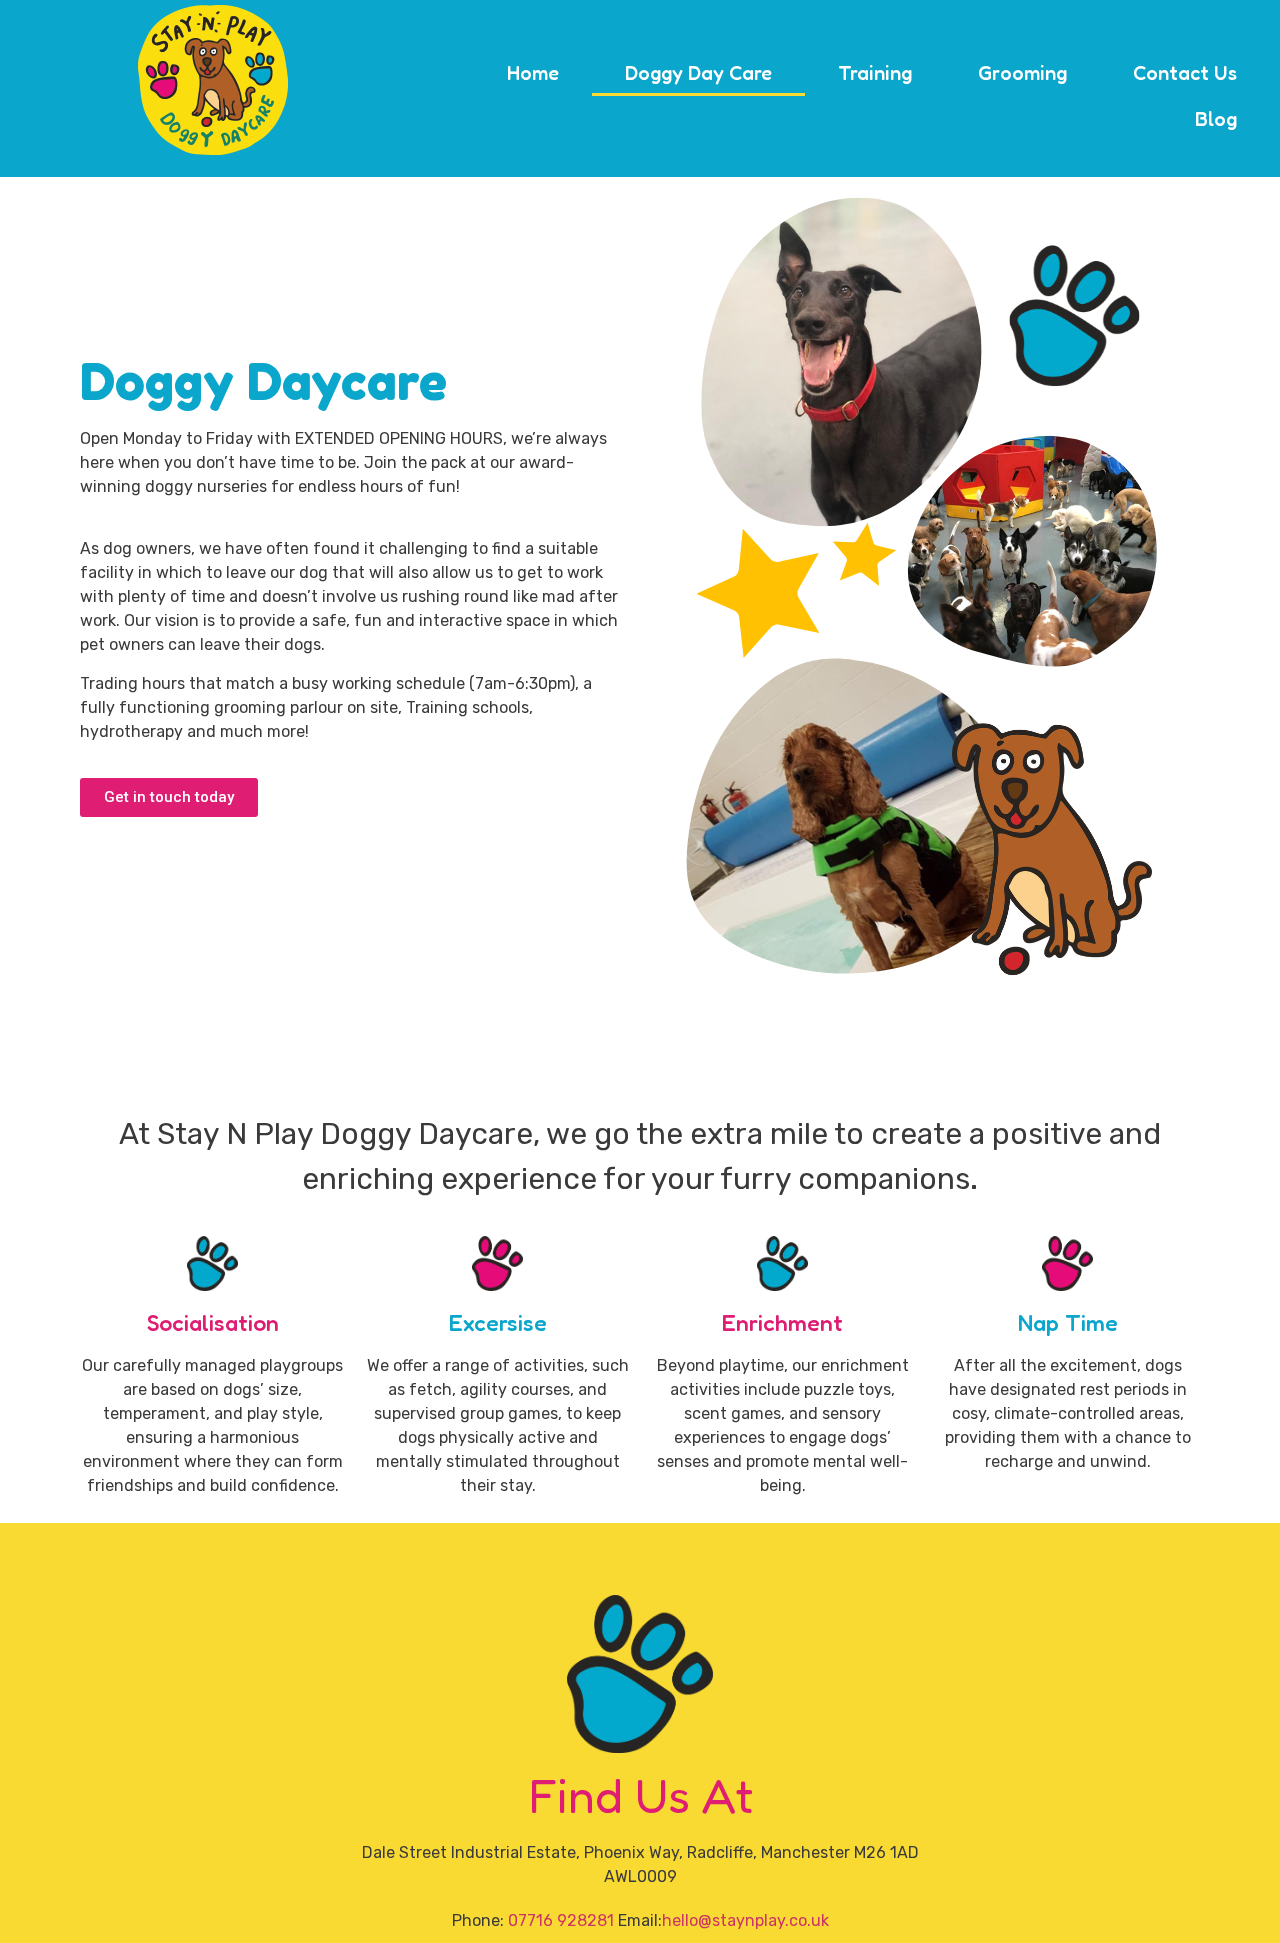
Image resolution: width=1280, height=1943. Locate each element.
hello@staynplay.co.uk (745, 1920)
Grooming (1022, 73)
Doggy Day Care (698, 73)
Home (533, 73)
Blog (1216, 119)
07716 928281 (561, 1920)
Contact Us (1185, 73)
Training (875, 73)
